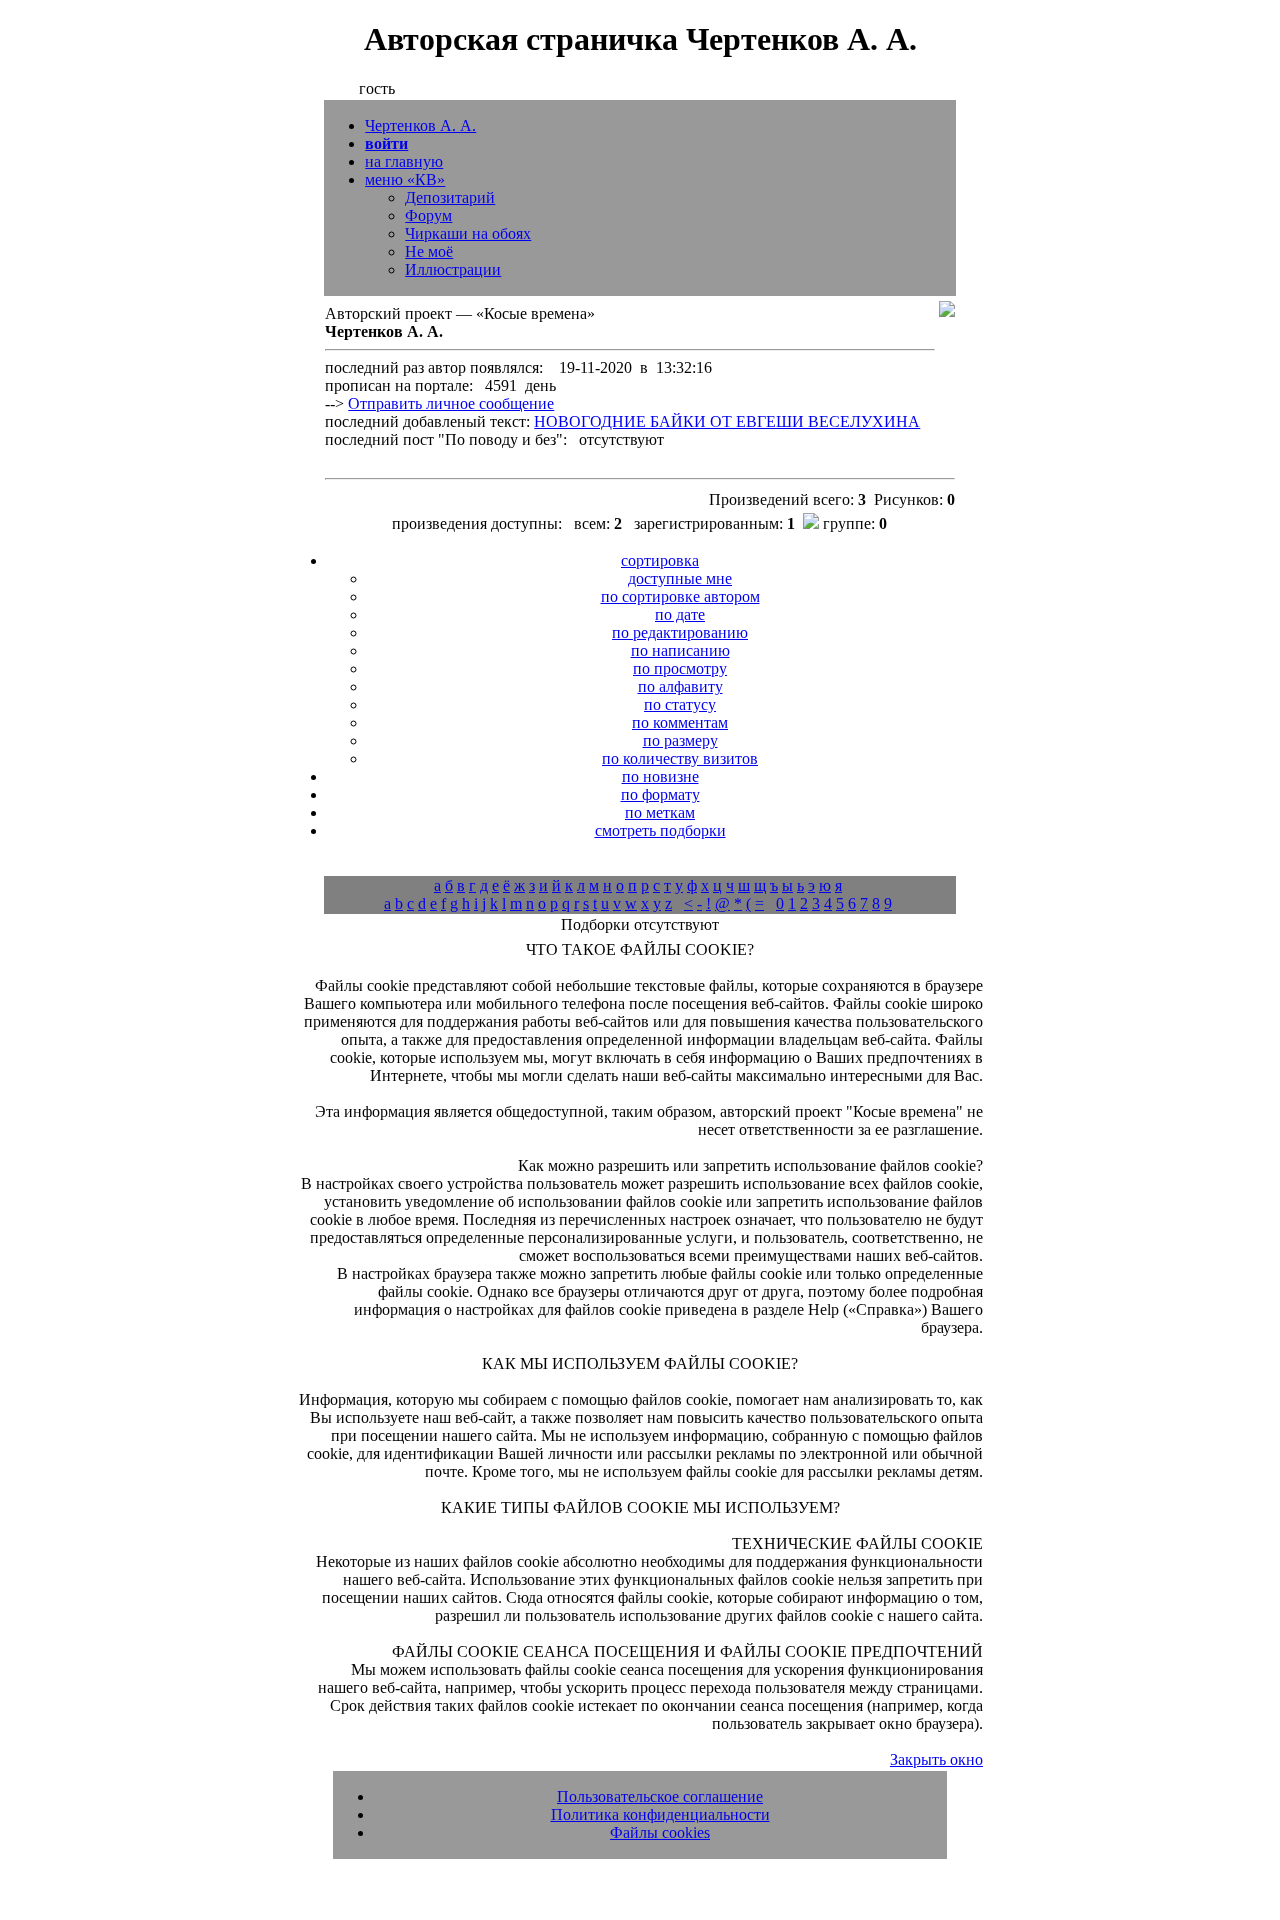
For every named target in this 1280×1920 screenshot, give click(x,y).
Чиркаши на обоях (468, 233)
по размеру (680, 740)
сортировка (660, 560)
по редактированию (680, 632)
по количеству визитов (680, 758)
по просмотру (680, 668)
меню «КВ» (405, 179)
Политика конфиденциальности (660, 1814)
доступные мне (680, 578)
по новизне (660, 776)
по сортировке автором (680, 596)
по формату (660, 794)
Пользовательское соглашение (660, 1796)
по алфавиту (680, 686)
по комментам (680, 722)
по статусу (680, 704)
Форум (428, 215)
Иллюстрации (453, 269)
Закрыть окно (936, 1759)
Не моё (429, 251)
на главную (404, 161)
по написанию (680, 650)
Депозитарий (450, 197)
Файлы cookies (660, 1832)
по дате (680, 614)
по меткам (660, 812)
